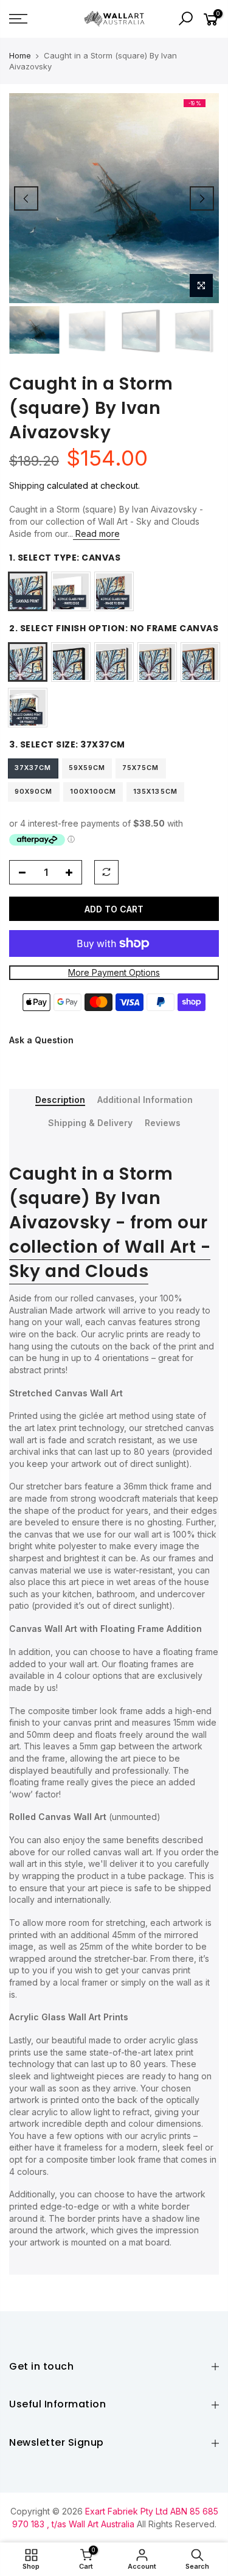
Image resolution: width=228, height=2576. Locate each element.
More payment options (114, 972)
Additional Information (145, 1100)
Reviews (163, 1123)
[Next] (202, 198)
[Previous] (26, 198)
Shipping (27, 485)
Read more (96, 534)
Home (20, 55)
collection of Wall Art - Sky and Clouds (110, 1259)
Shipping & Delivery (90, 1123)
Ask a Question (41, 1040)
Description (60, 1100)
